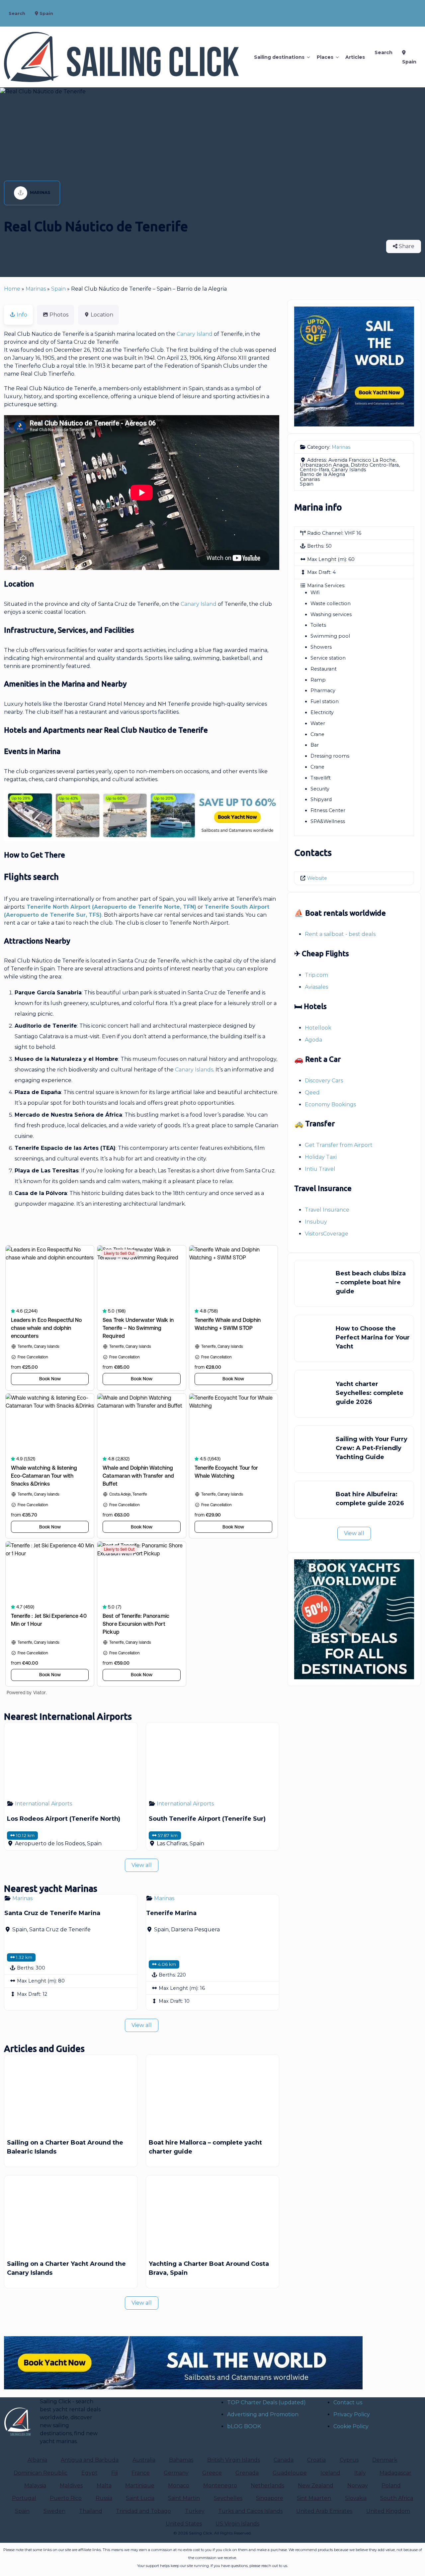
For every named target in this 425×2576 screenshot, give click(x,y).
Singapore (270, 2498)
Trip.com (316, 975)
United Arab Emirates (324, 2511)
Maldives (71, 2485)
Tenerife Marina (171, 1913)
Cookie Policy (351, 2426)
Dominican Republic (41, 2473)
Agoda (313, 1040)
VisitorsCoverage (327, 1234)
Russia (104, 2498)
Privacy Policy (352, 2414)
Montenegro (220, 2485)
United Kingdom (388, 2511)
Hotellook (318, 1028)
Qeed (312, 1093)
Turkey (195, 2511)
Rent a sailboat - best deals (340, 934)
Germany (176, 2473)
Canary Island (195, 334)
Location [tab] (102, 315)
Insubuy (316, 1222)
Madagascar (395, 2473)
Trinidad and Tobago (143, 2511)
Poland (391, 2485)
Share (406, 246)
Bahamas (181, 2460)
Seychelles (228, 2498)
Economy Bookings (330, 1104)
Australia (144, 2460)
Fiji (115, 2473)
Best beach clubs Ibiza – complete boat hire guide (371, 1282)
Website (317, 878)
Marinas (40, 192)
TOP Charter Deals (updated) (266, 2402)
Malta (104, 2485)
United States (184, 2524)
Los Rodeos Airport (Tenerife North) (64, 1819)
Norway (358, 2485)
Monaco (179, 2485)
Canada (284, 2460)
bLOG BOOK (244, 2426)
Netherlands (267, 2485)
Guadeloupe (290, 2473)
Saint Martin (184, 2498)
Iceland (330, 2473)
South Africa (397, 2498)
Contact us (348, 2402)
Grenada (247, 2473)
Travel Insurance (327, 1210)
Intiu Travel (320, 1169)
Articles (355, 57)
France (141, 2473)
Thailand (91, 2511)
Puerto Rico (66, 2498)
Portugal (24, 2498)
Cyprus (349, 2460)
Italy (360, 2473)
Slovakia (356, 2498)
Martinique (140, 2485)
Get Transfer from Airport (339, 1145)
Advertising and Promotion (263, 2414)
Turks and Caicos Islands (250, 2511)
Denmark (385, 2460)
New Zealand (316, 2485)
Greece (212, 2473)
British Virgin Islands (234, 2460)
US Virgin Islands (237, 2524)
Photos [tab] (59, 315)
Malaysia (35, 2485)
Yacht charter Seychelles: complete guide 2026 (370, 1393)
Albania (37, 2460)
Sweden (54, 2511)
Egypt (89, 2473)
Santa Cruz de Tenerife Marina (52, 1913)
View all (142, 1865)
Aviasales (316, 987)
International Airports (43, 1804)
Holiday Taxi (321, 1157)
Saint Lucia (140, 2498)
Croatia (316, 2460)
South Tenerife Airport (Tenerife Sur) (207, 1819)
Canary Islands (194, 1070)
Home (12, 289)
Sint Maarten (314, 2498)
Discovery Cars (324, 1081)
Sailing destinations (279, 57)
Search (17, 13)
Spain (46, 13)
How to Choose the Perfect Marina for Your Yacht (373, 1337)
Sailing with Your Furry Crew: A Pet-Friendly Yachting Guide (372, 1448)
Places (325, 57)
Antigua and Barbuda (90, 2460)
